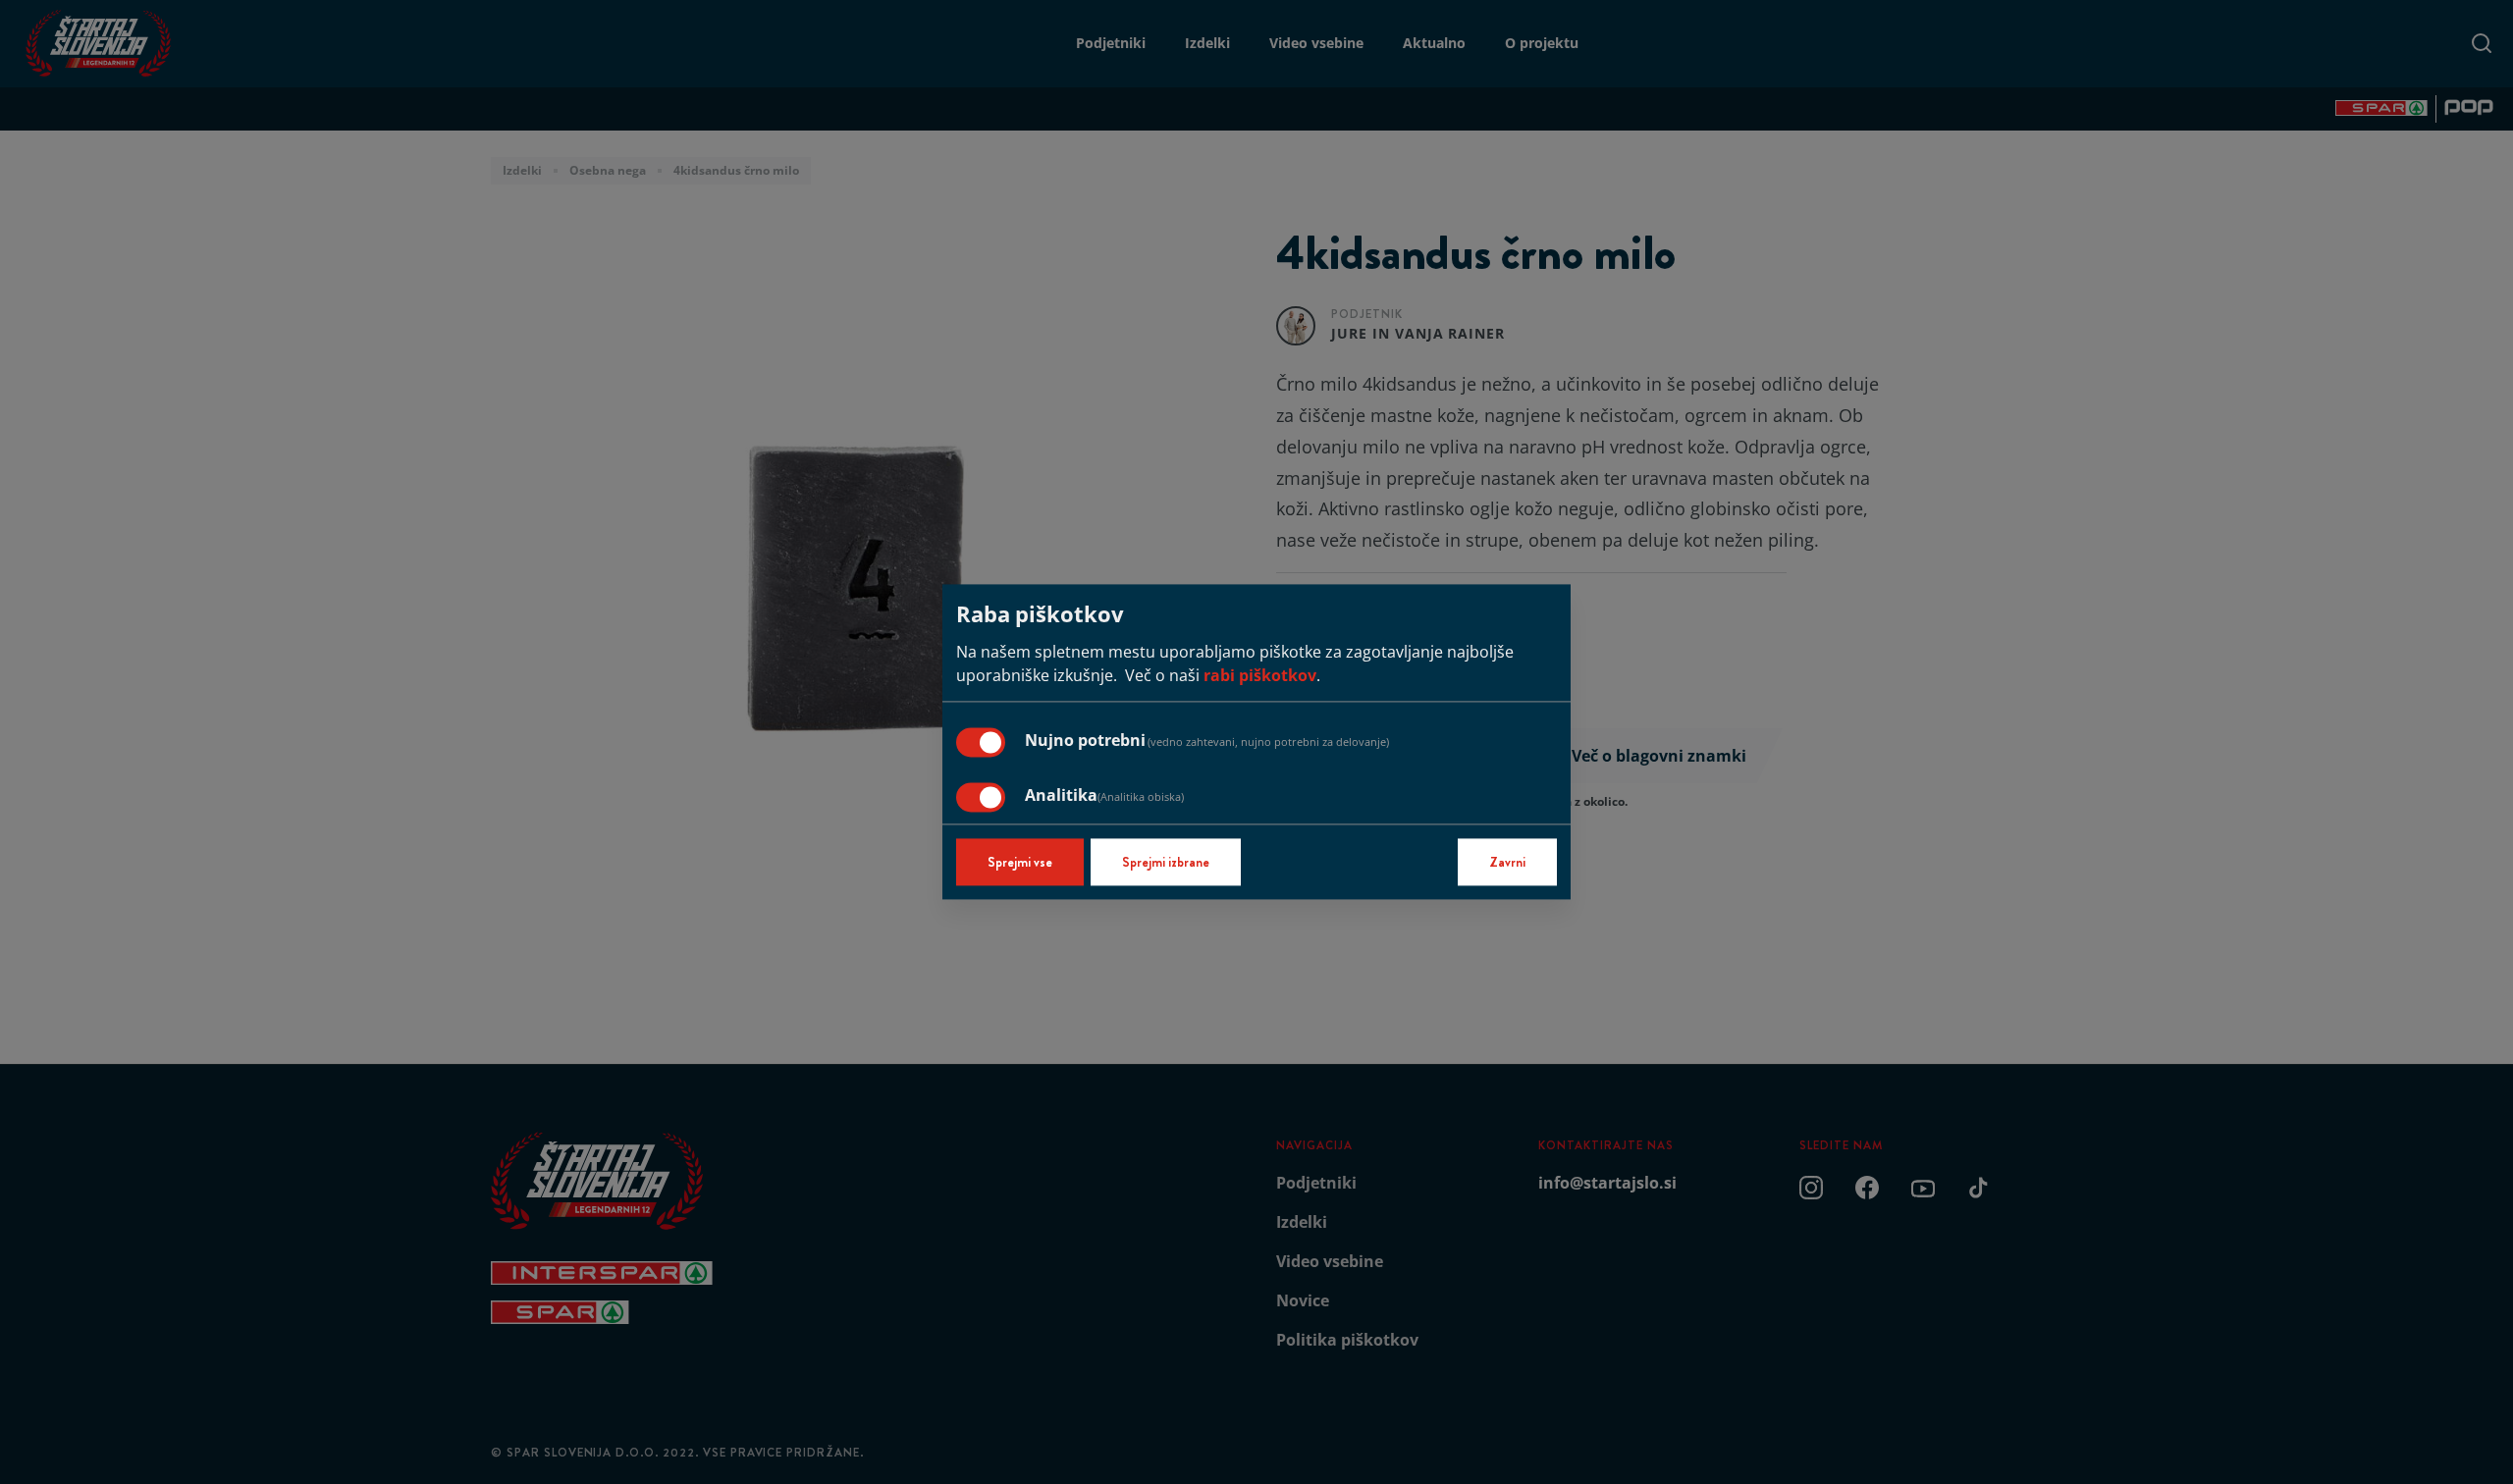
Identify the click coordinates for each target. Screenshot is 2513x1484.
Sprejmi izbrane (1166, 863)
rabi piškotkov (1260, 676)
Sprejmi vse (1020, 863)
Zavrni (1507, 863)
